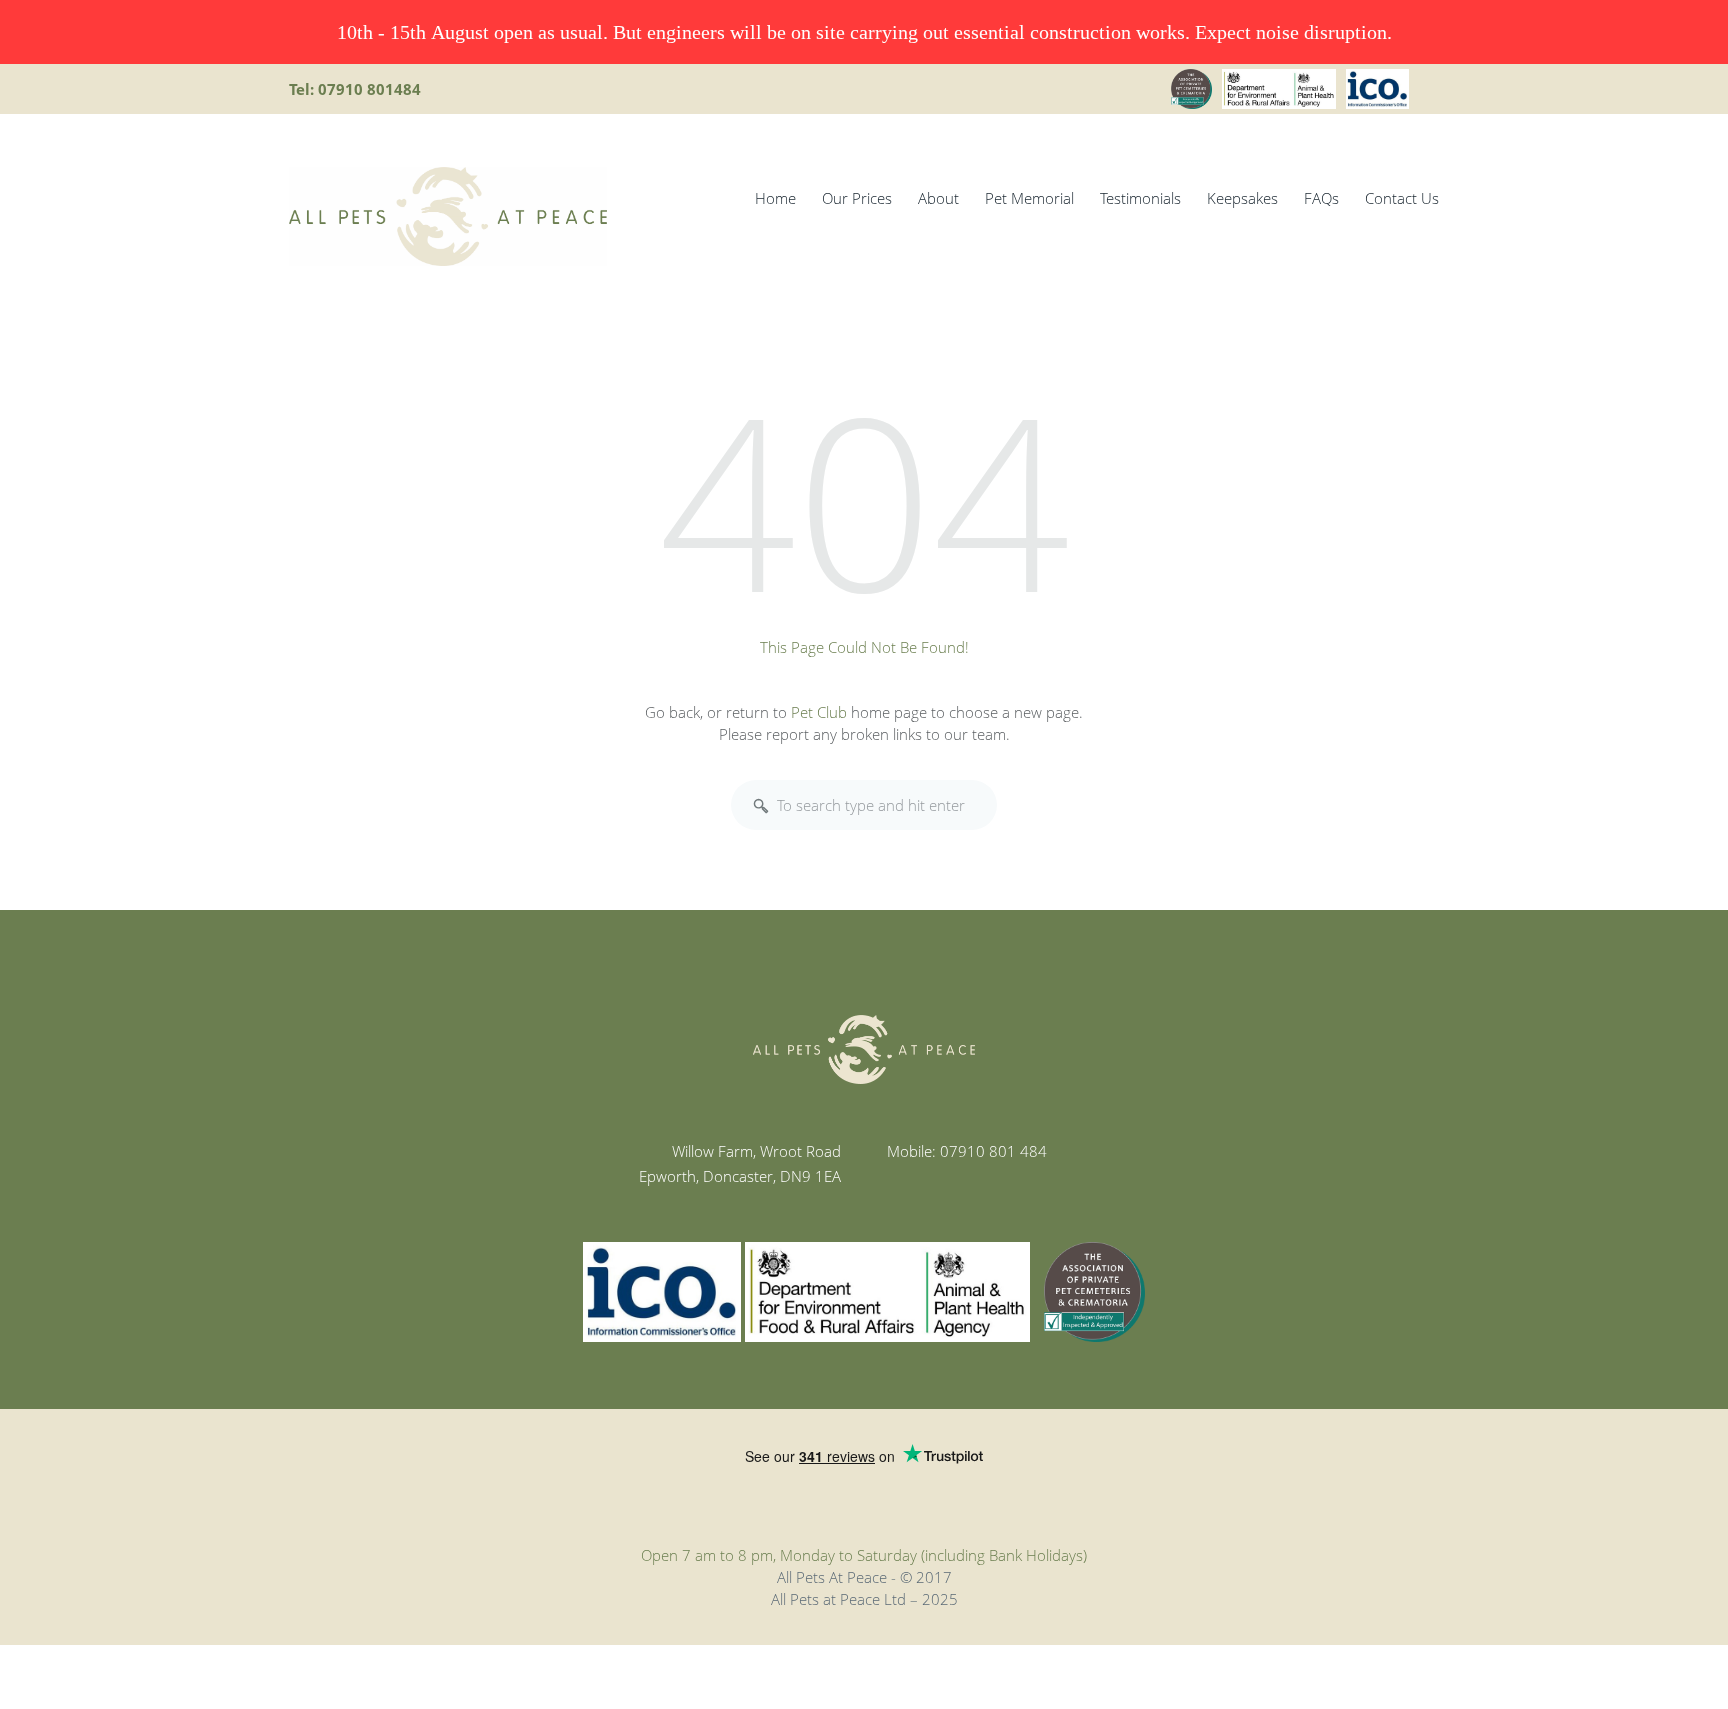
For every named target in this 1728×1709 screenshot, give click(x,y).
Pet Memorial (1029, 198)
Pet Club (819, 712)
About (938, 198)
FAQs (1321, 198)
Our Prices (857, 198)
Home (775, 198)
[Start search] (761, 806)
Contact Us (1402, 198)
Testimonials (1140, 198)
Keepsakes (1242, 198)
